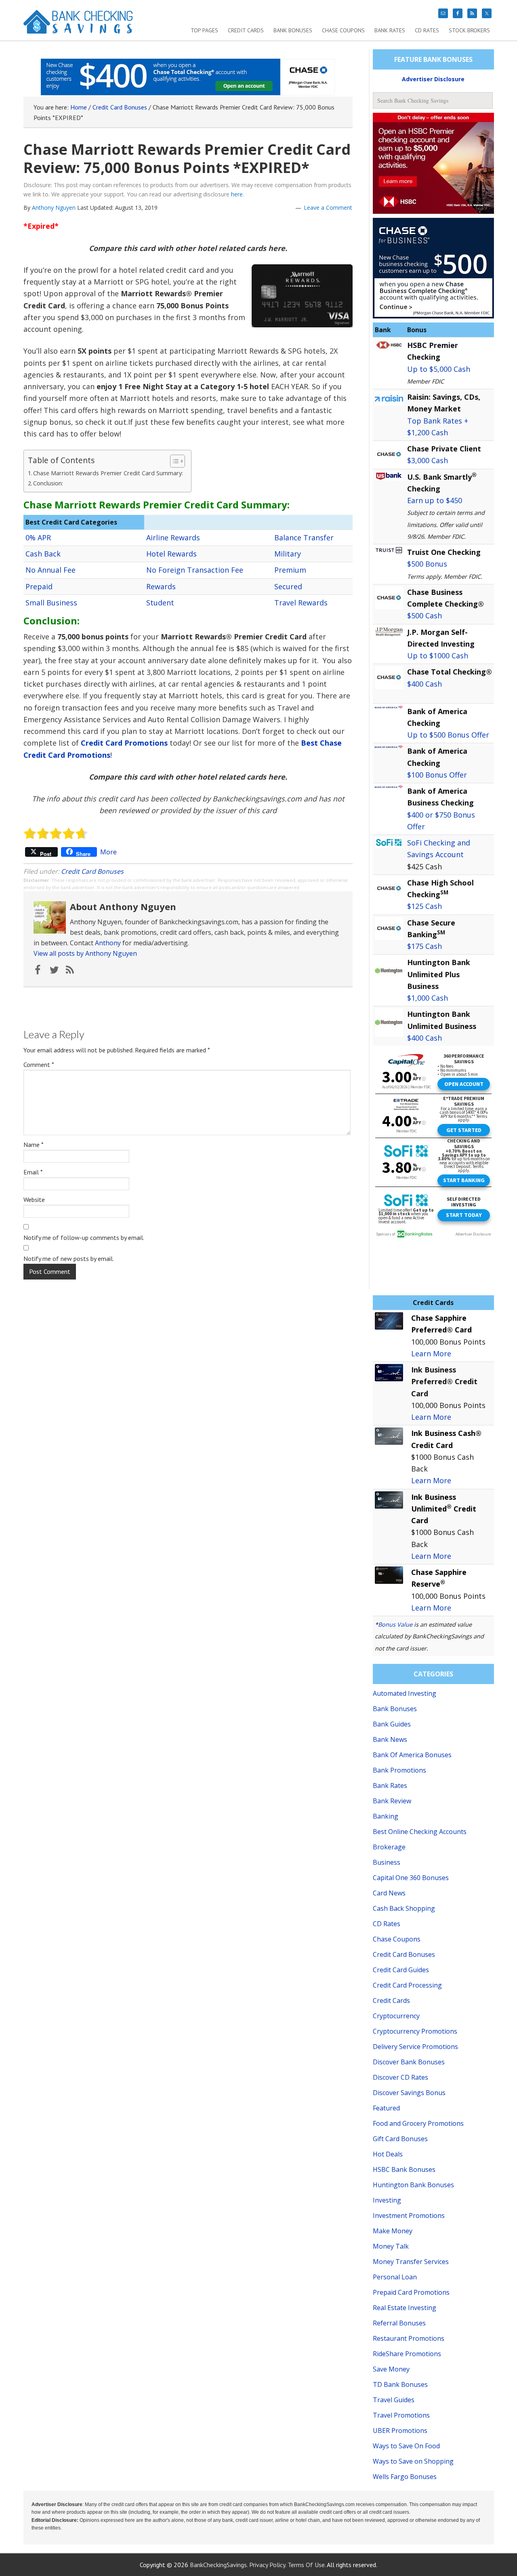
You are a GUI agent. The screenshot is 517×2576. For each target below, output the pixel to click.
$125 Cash (425, 906)
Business (387, 1862)
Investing (387, 2200)
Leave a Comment (328, 208)
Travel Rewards (301, 603)
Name (34, 1145)
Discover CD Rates (400, 2077)
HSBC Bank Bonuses (404, 2169)
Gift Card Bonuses (400, 2139)
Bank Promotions (399, 1770)
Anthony (108, 943)
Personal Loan (395, 2277)
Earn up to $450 (435, 500)
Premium (290, 570)
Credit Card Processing (407, 1985)
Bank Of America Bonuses (412, 1755)
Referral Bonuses (399, 2323)
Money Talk (391, 2246)
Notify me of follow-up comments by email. (84, 1237)
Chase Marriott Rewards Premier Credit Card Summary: (108, 473)
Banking (386, 1816)
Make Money (393, 2231)
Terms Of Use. (307, 2565)
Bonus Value (395, 1624)
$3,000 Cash (428, 460)
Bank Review (392, 1801)
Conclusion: (48, 483)
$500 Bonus (427, 564)
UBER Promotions (400, 2431)
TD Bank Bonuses (400, 2384)
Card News (389, 1893)
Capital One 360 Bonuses (411, 1878)
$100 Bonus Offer (437, 775)
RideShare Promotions (407, 2354)
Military (288, 554)
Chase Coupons (397, 1939)
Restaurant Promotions (409, 2338)
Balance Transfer (304, 538)
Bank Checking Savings (78, 25)
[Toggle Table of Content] (173, 461)
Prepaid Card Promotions (411, 2292)
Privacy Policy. (268, 2565)
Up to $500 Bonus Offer (448, 735)
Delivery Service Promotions (415, 2047)
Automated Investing (405, 1693)
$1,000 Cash (428, 998)
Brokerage (389, 1847)
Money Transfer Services (411, 2262)
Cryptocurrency (396, 2016)
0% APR (38, 538)
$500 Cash (425, 616)
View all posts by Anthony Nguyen (85, 953)
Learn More (431, 1353)
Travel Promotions (401, 2415)
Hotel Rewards (171, 554)
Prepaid (39, 586)
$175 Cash (425, 946)
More (108, 852)
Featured (386, 2108)
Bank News (390, 1739)
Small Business (51, 603)
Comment (39, 1065)
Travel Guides (394, 2400)
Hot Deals (388, 2154)
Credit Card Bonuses (92, 871)
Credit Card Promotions (124, 743)
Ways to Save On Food (406, 2446)
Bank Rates (390, 1785)
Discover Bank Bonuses (409, 2062)
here (237, 194)
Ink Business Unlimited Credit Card (444, 1509)
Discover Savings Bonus (409, 2093)
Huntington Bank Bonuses (413, 2185)
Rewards (161, 586)
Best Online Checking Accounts (420, 1832)
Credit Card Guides (401, 1970)
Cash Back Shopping (404, 1908)
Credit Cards (391, 2001)
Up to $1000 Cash (438, 656)
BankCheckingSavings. (219, 2565)
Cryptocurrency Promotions (415, 2031)
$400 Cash (425, 684)
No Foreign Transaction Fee (195, 570)
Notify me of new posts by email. (69, 1258)
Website (34, 1199)
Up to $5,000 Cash (439, 369)
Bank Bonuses (395, 1709)
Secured (288, 586)
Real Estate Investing (405, 2308)
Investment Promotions (409, 2216)
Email (33, 1172)
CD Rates (387, 1924)
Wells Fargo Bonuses (405, 2477)
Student (160, 603)
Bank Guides (392, 1724)
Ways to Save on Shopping (413, 2461)
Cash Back (43, 554)
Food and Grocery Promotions (418, 2123)
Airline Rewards (173, 538)
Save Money (391, 2369)
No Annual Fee (50, 570)
